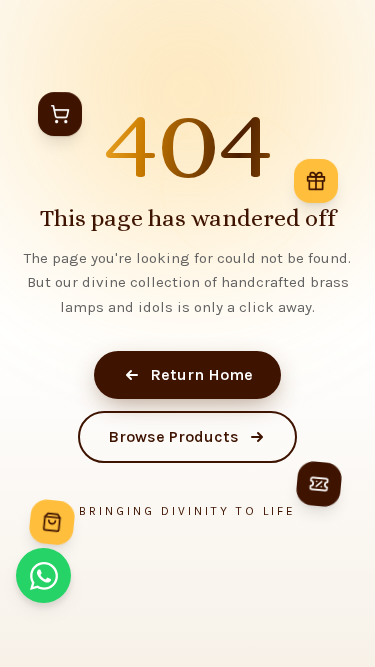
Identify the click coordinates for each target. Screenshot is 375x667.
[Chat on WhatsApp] (43, 575)
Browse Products (173, 436)
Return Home (201, 374)
